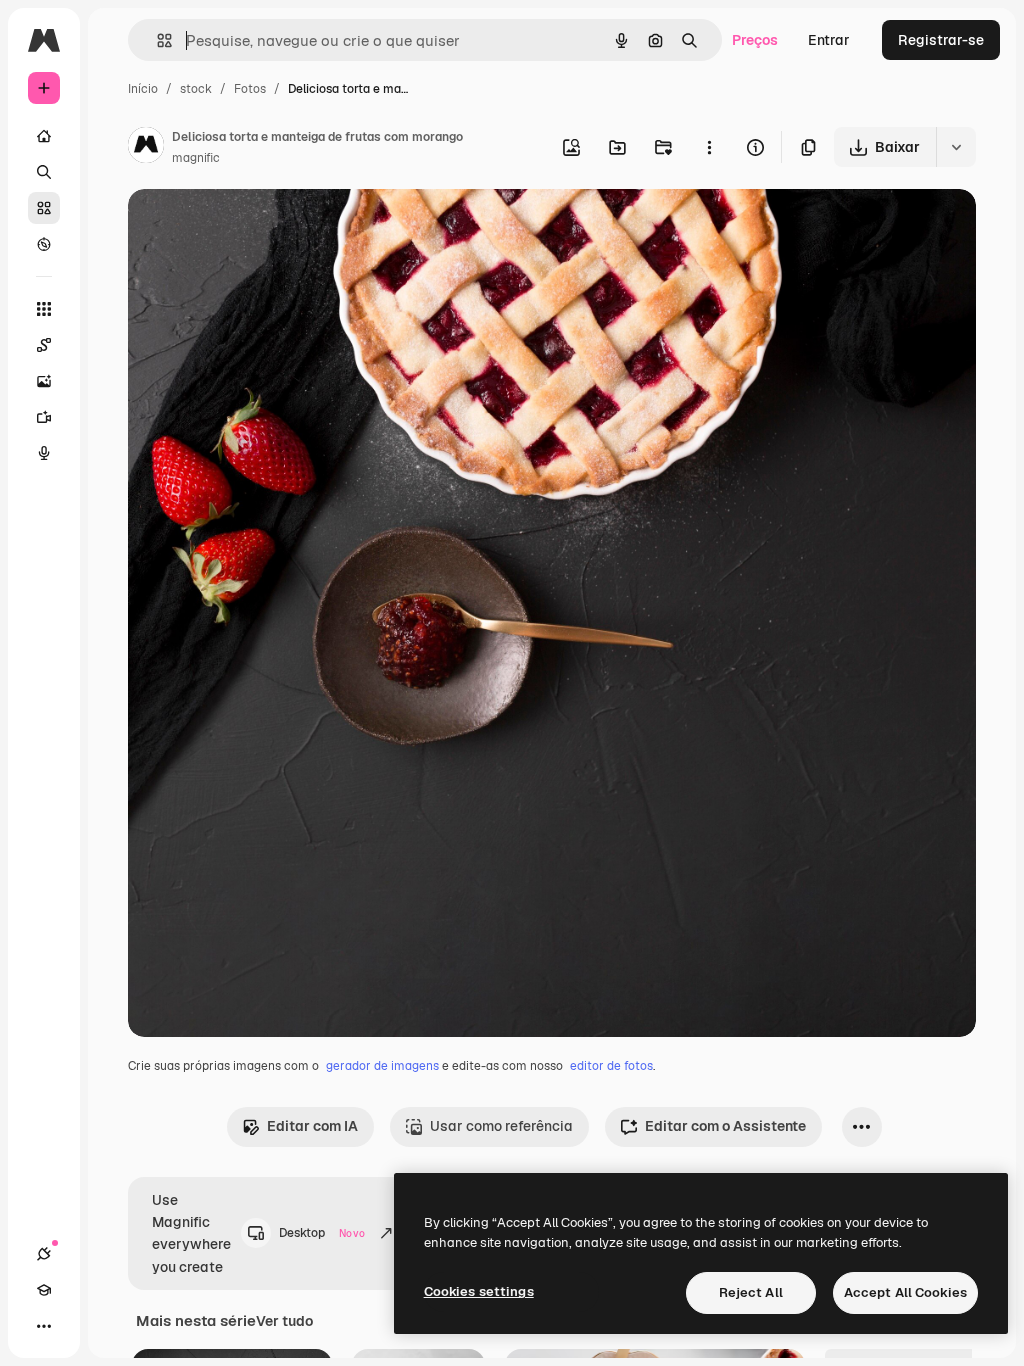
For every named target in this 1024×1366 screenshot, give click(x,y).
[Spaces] (44, 345)
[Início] (44, 136)
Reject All (751, 1292)
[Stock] (44, 208)
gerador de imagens (382, 1066)
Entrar (829, 40)
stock (196, 89)
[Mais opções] (709, 147)
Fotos (250, 89)
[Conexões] (44, 1254)
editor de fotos (611, 1066)
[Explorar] (44, 244)
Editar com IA (312, 1126)
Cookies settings (479, 1291)
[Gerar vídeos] (44, 417)
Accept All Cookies (905, 1292)
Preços (755, 40)
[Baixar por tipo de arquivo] (956, 147)
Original (256, 227)
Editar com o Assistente (725, 1126)
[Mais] (44, 1326)
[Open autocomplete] (156, 40)
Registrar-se (941, 40)
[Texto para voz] (44, 453)
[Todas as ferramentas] (44, 309)
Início (143, 89)
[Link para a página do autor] (146, 148)
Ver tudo (284, 1321)
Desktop (322, 1233)
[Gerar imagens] (44, 381)
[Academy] (44, 1290)
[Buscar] (44, 172)
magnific (196, 158)
